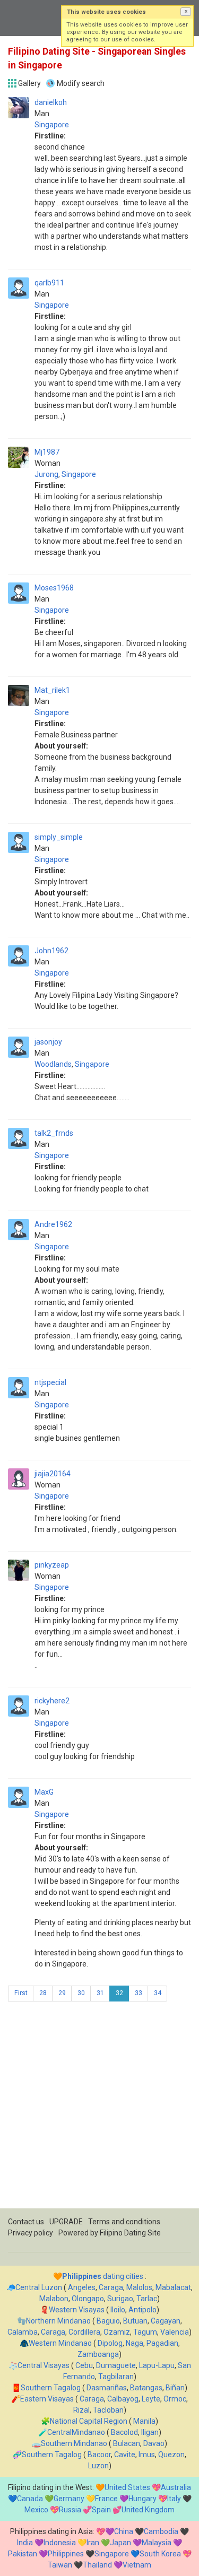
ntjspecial (50, 1382)
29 (62, 1993)
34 (158, 1993)
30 (81, 1993)
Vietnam (137, 2565)
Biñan (175, 2388)
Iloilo (118, 2310)
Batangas (146, 2388)
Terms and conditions (124, 2222)
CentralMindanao (76, 2432)
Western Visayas (77, 2310)
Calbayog (123, 2399)
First (21, 1993)
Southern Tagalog (51, 2388)
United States (127, 2487)
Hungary (142, 2499)
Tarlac (147, 2299)
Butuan (135, 2321)
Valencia (175, 2332)
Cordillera (84, 2332)
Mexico (36, 2510)
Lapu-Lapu (157, 2365)
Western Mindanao (60, 2343)
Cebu (84, 2365)
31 (100, 1993)
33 (139, 1993)
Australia (176, 2487)
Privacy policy (31, 2233)
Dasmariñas (107, 2388)
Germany (69, 2499)
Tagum (145, 2332)
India (25, 2543)
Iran (93, 2543)
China (124, 2531)
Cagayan (166, 2321)
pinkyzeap (52, 1565)
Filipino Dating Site (130, 2233)
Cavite (125, 2455)
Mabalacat (173, 2287)
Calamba (23, 2332)
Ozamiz (117, 2332)
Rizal (81, 2410)
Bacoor (99, 2455)
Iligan (150, 2432)
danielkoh (51, 102)
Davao (154, 2443)
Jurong (46, 474)
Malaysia (157, 2543)
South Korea (160, 2554)
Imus (147, 2455)
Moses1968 (54, 588)
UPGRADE (66, 2222)
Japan (120, 2543)
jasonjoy (48, 1042)
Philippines (66, 2554)
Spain (101, 2510)
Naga (135, 2343)
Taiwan (60, 2565)
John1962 (51, 951)
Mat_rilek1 (52, 690)
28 (43, 1993)
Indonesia (60, 2543)
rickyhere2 (52, 1701)
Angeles (82, 2287)
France (106, 2499)
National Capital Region (89, 2421)
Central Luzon (39, 2287)
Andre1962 (53, 1224)
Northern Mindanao (58, 2321)
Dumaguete (116, 2365)
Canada (30, 2499)
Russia (70, 2510)
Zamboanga (98, 2354)
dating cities (103, 2276)
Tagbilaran (116, 2377)
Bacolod (124, 2432)
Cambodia (161, 2531)
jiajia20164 (53, 1474)
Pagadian (162, 2343)
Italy (174, 2499)
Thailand (97, 2565)
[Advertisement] (99, 2109)
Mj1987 (47, 452)
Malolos (139, 2287)
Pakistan (23, 2554)
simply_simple (59, 837)
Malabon (54, 2299)
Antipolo (142, 2310)
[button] (186, 12)
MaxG (44, 1792)
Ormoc (175, 2399)
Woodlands (53, 1064)
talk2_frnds (54, 1133)
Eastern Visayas (47, 2399)
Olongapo (88, 2299)
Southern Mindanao (74, 2443)
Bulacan (127, 2443)
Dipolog (110, 2343)
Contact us (26, 2222)
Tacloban (108, 2410)
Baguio (108, 2321)
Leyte (151, 2399)
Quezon (171, 2455)
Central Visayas (44, 2365)
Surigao (120, 2299)
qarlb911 (49, 283)
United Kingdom (148, 2510)
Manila (144, 2421)
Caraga (111, 2287)
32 (119, 1993)
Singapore (52, 125)
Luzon (98, 2466)
